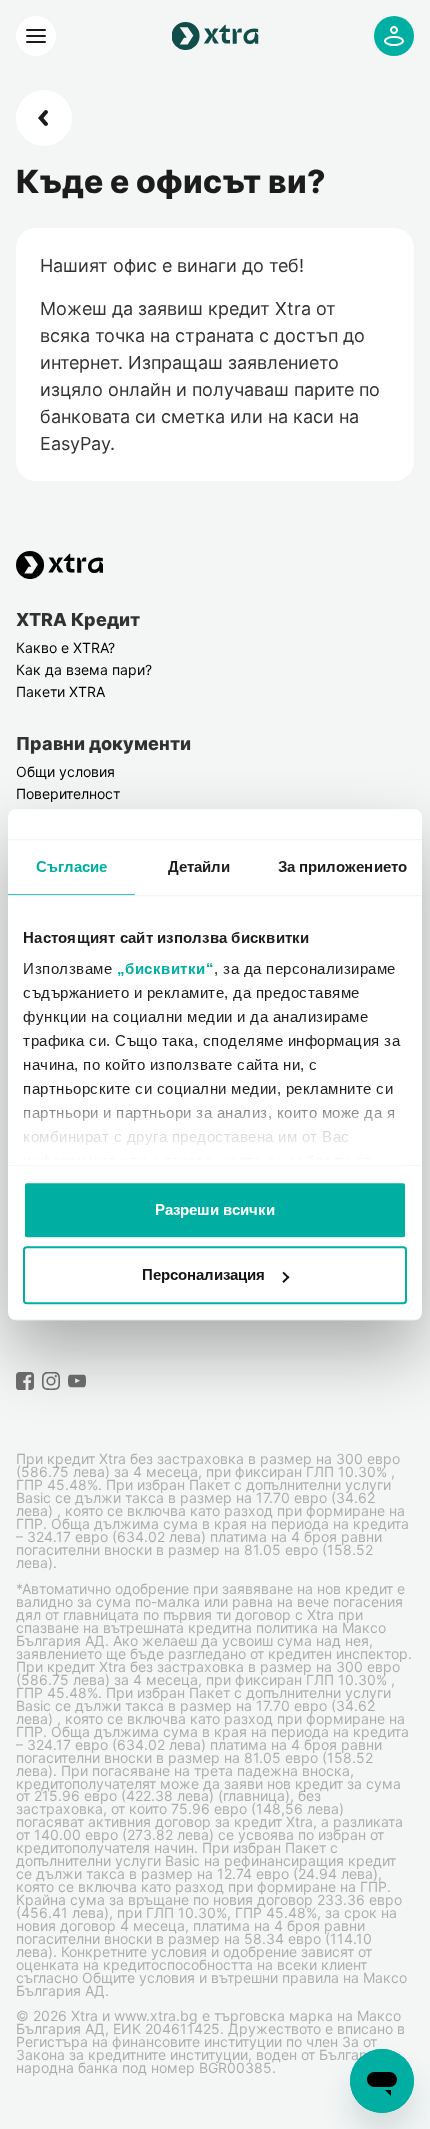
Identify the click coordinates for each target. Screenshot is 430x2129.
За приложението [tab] (343, 866)
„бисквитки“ (166, 968)
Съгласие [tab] (72, 866)
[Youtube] (77, 1381)
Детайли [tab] (199, 866)
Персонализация (203, 1274)
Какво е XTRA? (65, 647)
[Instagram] (51, 1381)
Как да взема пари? (84, 669)
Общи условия (65, 771)
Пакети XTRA (60, 691)
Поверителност (68, 793)
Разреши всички (215, 1209)
